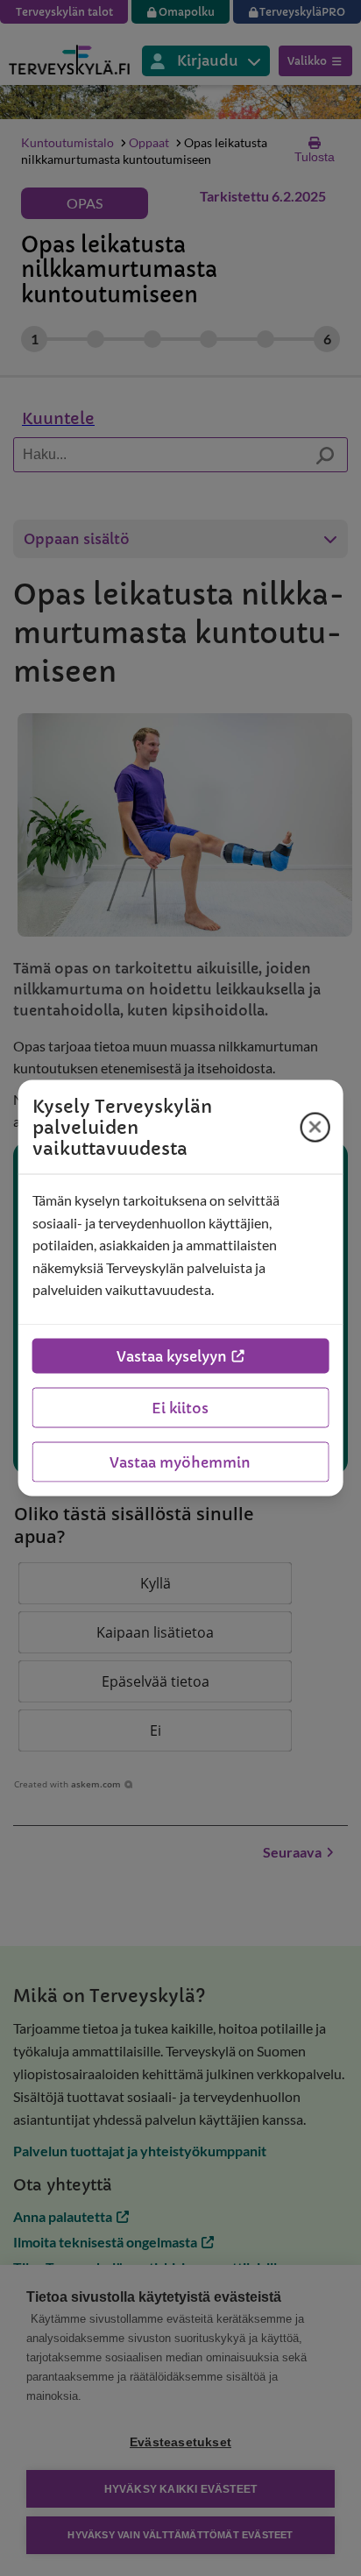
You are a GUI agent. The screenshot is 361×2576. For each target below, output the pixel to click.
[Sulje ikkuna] (315, 1127)
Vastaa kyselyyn (172, 1355)
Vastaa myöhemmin (180, 1461)
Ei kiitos (180, 1407)
